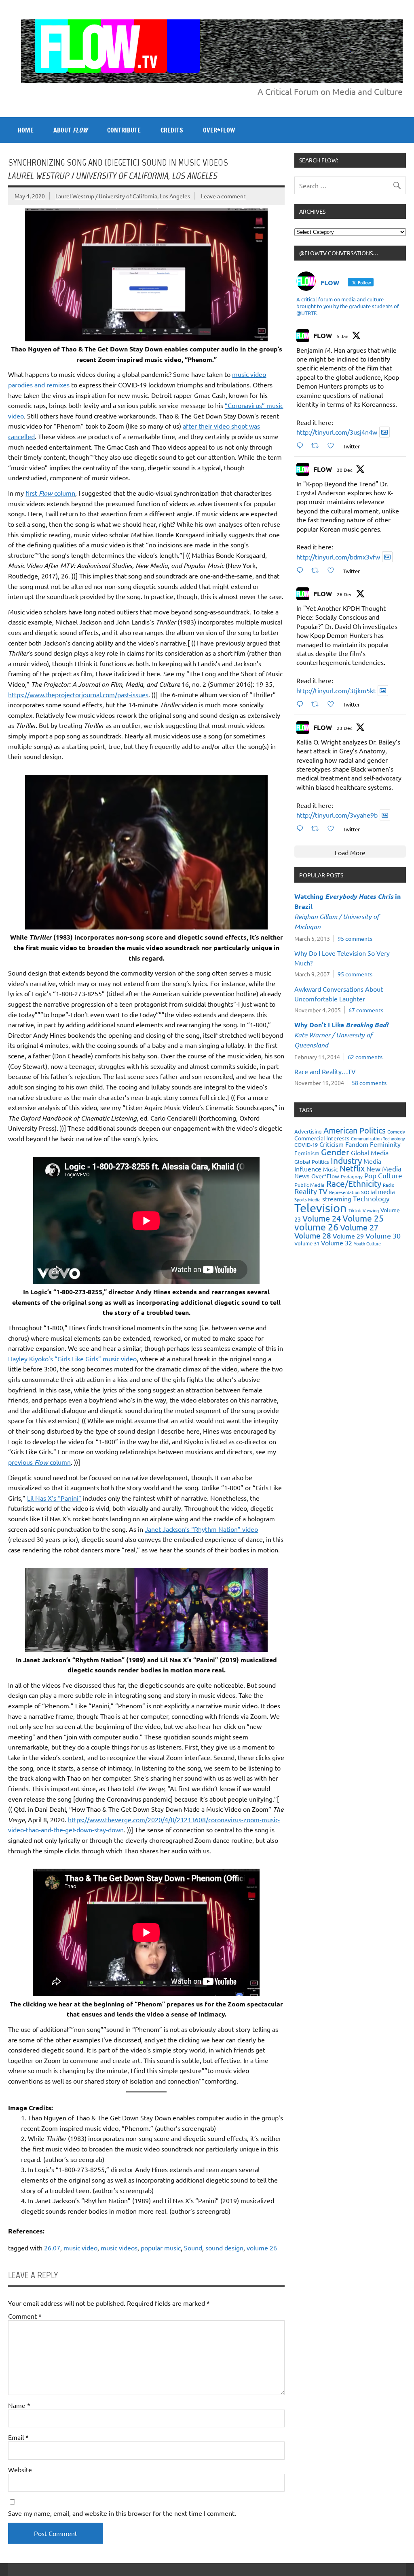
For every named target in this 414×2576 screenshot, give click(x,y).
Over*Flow (325, 1176)
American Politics (355, 1130)
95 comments (355, 938)
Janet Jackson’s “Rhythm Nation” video (201, 1529)
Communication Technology (378, 1138)
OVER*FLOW (219, 130)
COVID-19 (306, 1145)
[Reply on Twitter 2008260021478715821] (302, 445)
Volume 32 (337, 1243)
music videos (119, 2248)
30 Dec (345, 470)
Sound (193, 2248)
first (32, 493)
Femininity (385, 1144)
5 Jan (343, 336)
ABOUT (70, 130)
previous (28, 1462)
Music (331, 1169)
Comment (25, 2316)
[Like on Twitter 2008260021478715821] (333, 445)
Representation (344, 1192)
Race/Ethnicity (354, 1183)
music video (80, 2248)
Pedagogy (352, 1176)
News (302, 1176)
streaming (337, 1199)
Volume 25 (363, 1218)
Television (321, 1208)
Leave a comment (223, 196)
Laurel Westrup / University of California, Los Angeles (123, 196)
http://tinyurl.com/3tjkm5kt (336, 690)
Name (19, 2405)
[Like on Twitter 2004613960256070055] (333, 704)
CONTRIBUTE (124, 130)
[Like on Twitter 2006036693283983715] (333, 570)
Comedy (396, 1131)
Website (20, 2469)
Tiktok (355, 1210)
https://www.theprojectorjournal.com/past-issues (78, 694)
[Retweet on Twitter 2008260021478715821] (317, 445)
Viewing (371, 1210)
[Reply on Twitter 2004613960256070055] (302, 704)
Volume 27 (359, 1227)
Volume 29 (348, 1236)
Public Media (309, 1185)
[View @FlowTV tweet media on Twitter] (384, 432)
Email (18, 2437)
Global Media (370, 1152)
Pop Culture (383, 1175)
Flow (46, 493)
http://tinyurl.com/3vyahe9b (337, 815)
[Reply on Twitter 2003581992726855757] (302, 828)
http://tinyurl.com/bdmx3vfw (338, 557)
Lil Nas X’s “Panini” (54, 1498)
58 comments (369, 1083)
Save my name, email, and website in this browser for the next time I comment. (122, 2513)
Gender (335, 1152)
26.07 (52, 2248)
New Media (384, 1168)
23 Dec (345, 728)
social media (378, 1191)
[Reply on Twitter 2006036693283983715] (302, 570)
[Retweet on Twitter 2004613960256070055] (317, 704)
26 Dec (345, 594)
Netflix (352, 1168)
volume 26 (262, 2248)
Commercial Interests (322, 1138)
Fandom (357, 1144)
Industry (346, 1160)
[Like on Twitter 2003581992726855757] (333, 828)
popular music (161, 2248)
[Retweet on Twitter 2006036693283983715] (317, 570)
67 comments (366, 1010)
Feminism (307, 1153)
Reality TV (311, 1191)
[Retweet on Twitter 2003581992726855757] (317, 828)
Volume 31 (307, 1243)
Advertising (308, 1131)
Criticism (332, 1144)
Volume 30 (383, 1235)
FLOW (323, 335)
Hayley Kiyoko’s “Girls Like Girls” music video (72, 1358)
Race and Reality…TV (325, 1071)
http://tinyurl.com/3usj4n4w (337, 432)
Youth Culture (367, 1243)
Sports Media (307, 1199)
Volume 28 (313, 1235)
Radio (389, 1185)
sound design (224, 2248)
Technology (371, 1198)
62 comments (365, 1057)
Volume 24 (322, 1218)
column (64, 493)
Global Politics (312, 1162)
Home (26, 130)
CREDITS (172, 130)
